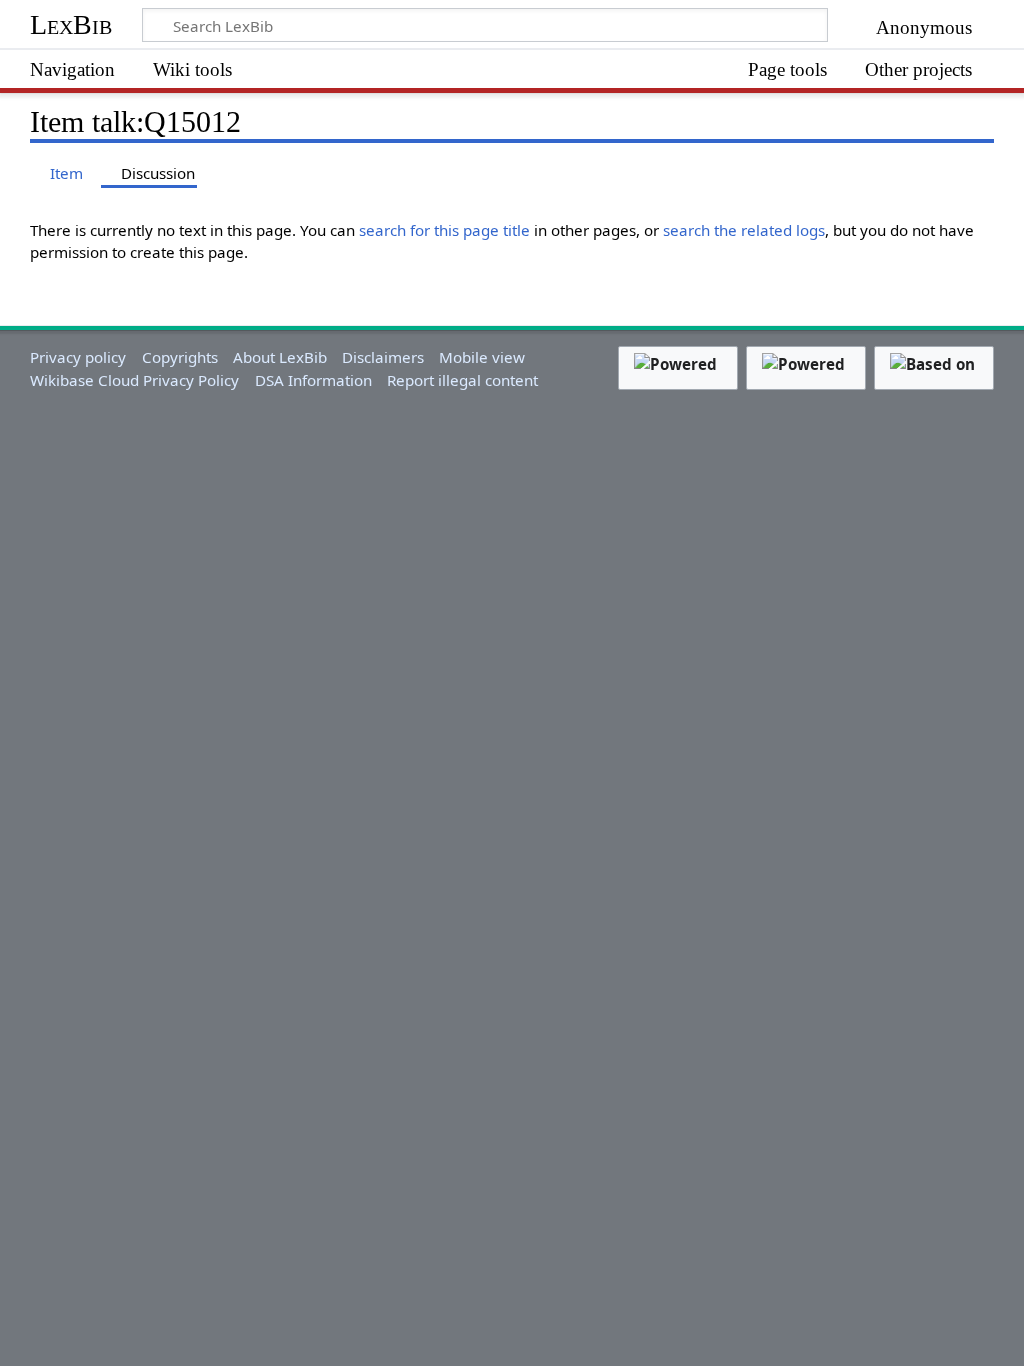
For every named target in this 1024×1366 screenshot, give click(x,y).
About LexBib (280, 357)
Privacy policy (78, 357)
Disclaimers (383, 357)
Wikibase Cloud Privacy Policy (134, 380)
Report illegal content (462, 380)
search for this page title (444, 230)
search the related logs (744, 230)
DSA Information (313, 380)
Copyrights (180, 357)
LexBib (71, 24)
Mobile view (482, 357)
